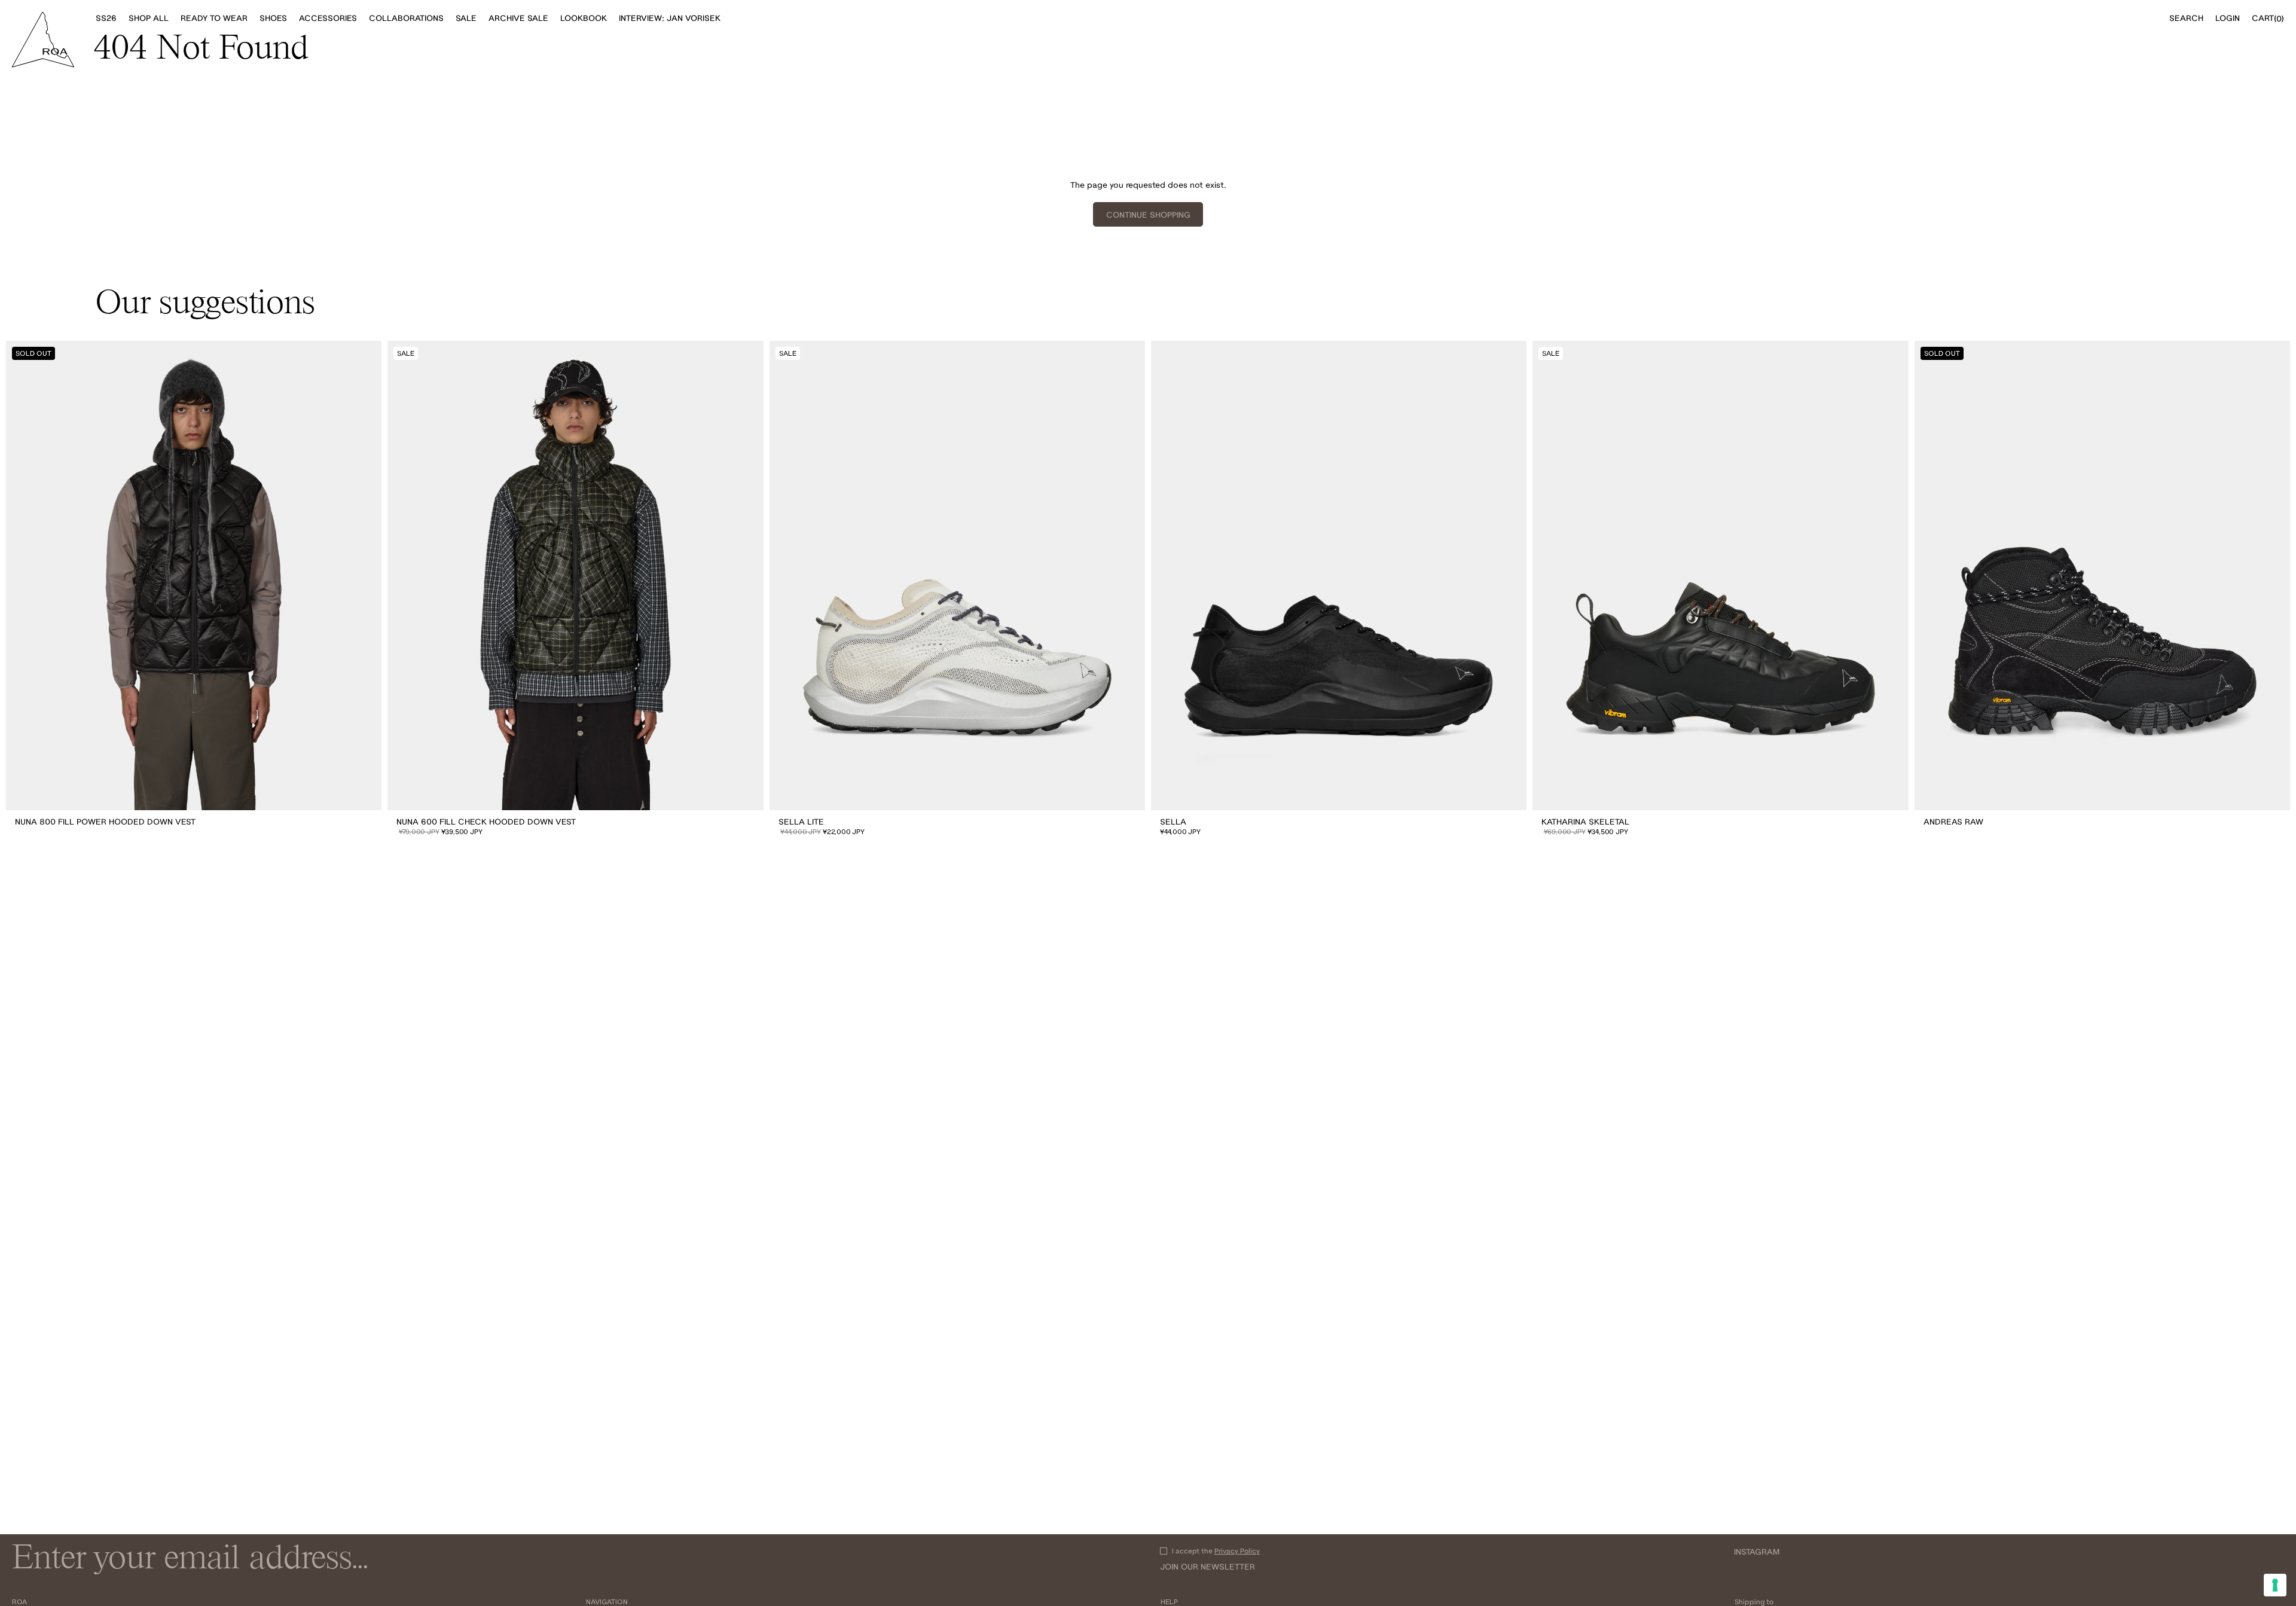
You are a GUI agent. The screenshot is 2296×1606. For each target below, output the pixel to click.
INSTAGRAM (1757, 1552)
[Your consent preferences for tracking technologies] (2275, 1585)
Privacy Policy (1237, 1551)
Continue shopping (1148, 215)
